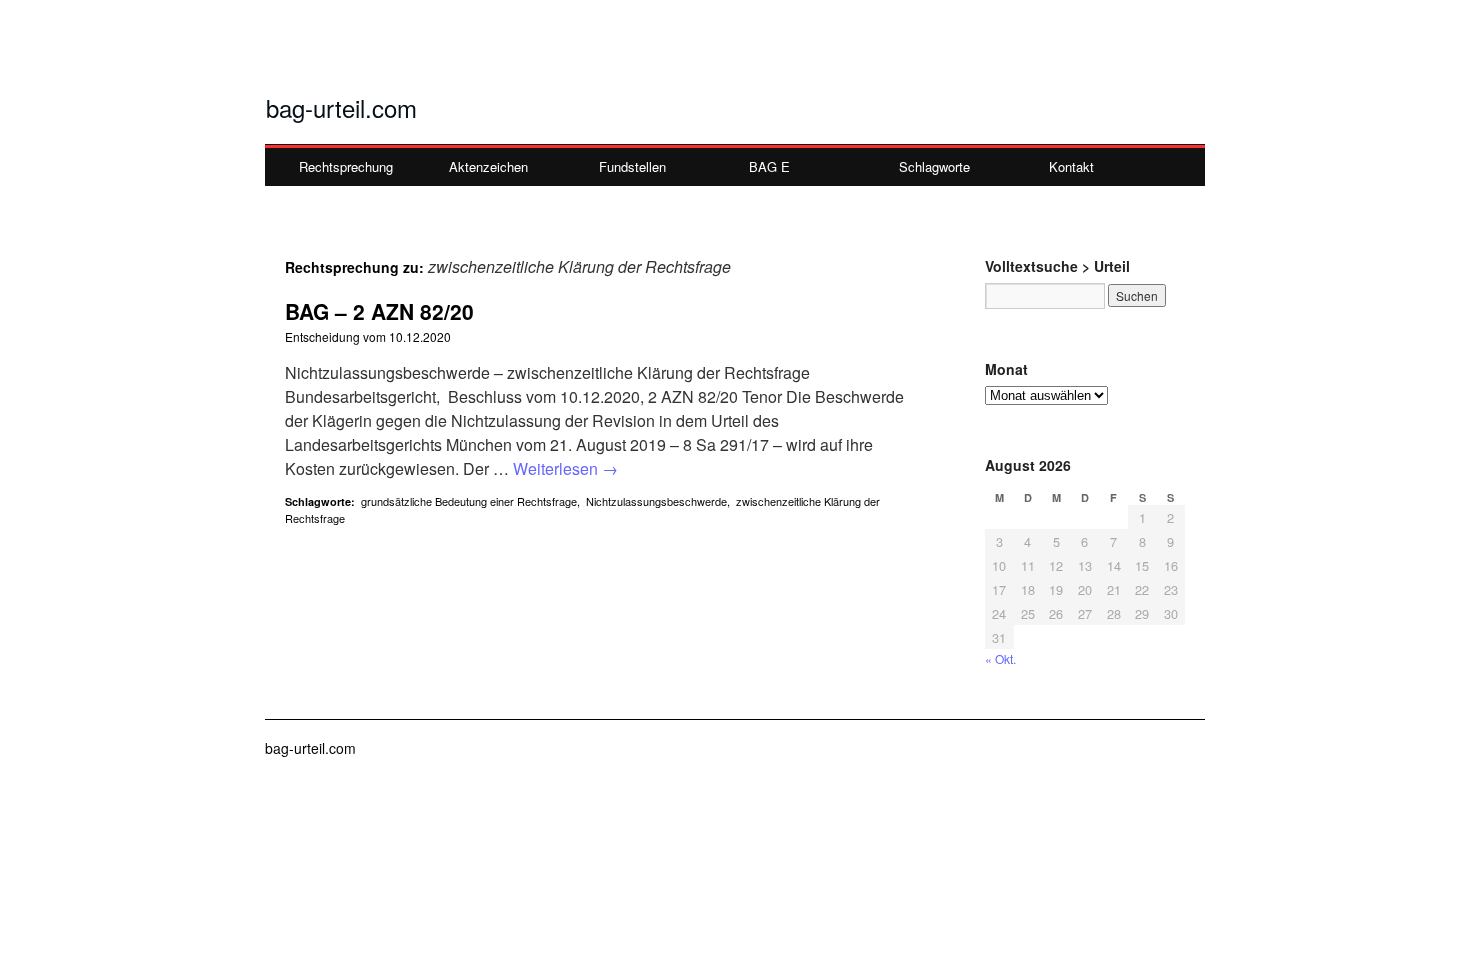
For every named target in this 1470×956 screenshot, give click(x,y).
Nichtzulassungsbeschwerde (656, 501)
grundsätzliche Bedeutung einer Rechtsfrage (469, 501)
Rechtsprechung (346, 166)
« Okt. (1000, 658)
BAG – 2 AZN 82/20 (379, 311)
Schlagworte (934, 166)
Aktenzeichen (488, 166)
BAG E (769, 166)
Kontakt (1071, 166)
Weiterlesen (565, 468)
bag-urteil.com (341, 107)
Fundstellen (632, 166)
